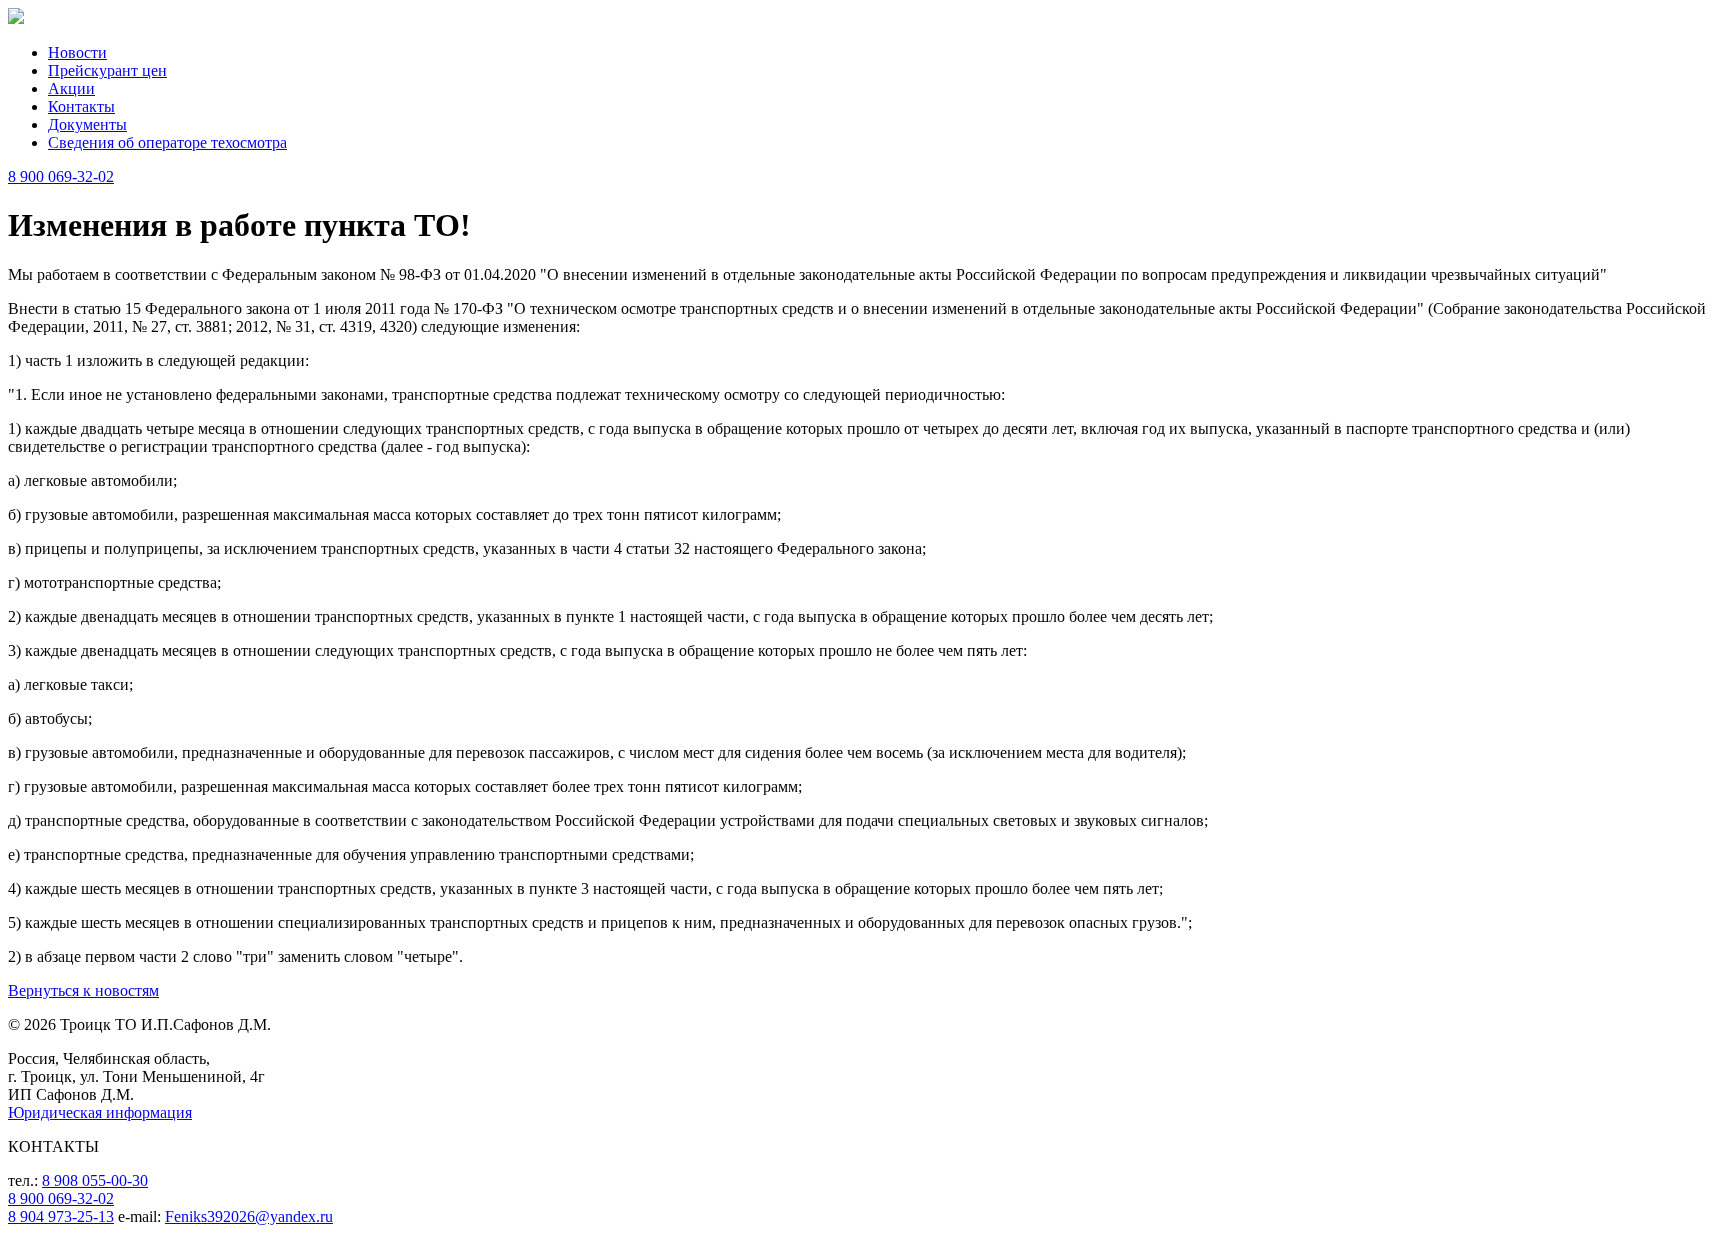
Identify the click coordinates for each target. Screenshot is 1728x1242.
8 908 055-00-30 (95, 1180)
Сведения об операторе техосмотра (167, 142)
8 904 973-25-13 (61, 1216)
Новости (77, 52)
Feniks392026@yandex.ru (249, 1216)
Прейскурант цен (107, 70)
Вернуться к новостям (83, 990)
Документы (87, 124)
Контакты (81, 106)
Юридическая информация (100, 1112)
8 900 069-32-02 (61, 176)
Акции (71, 88)
